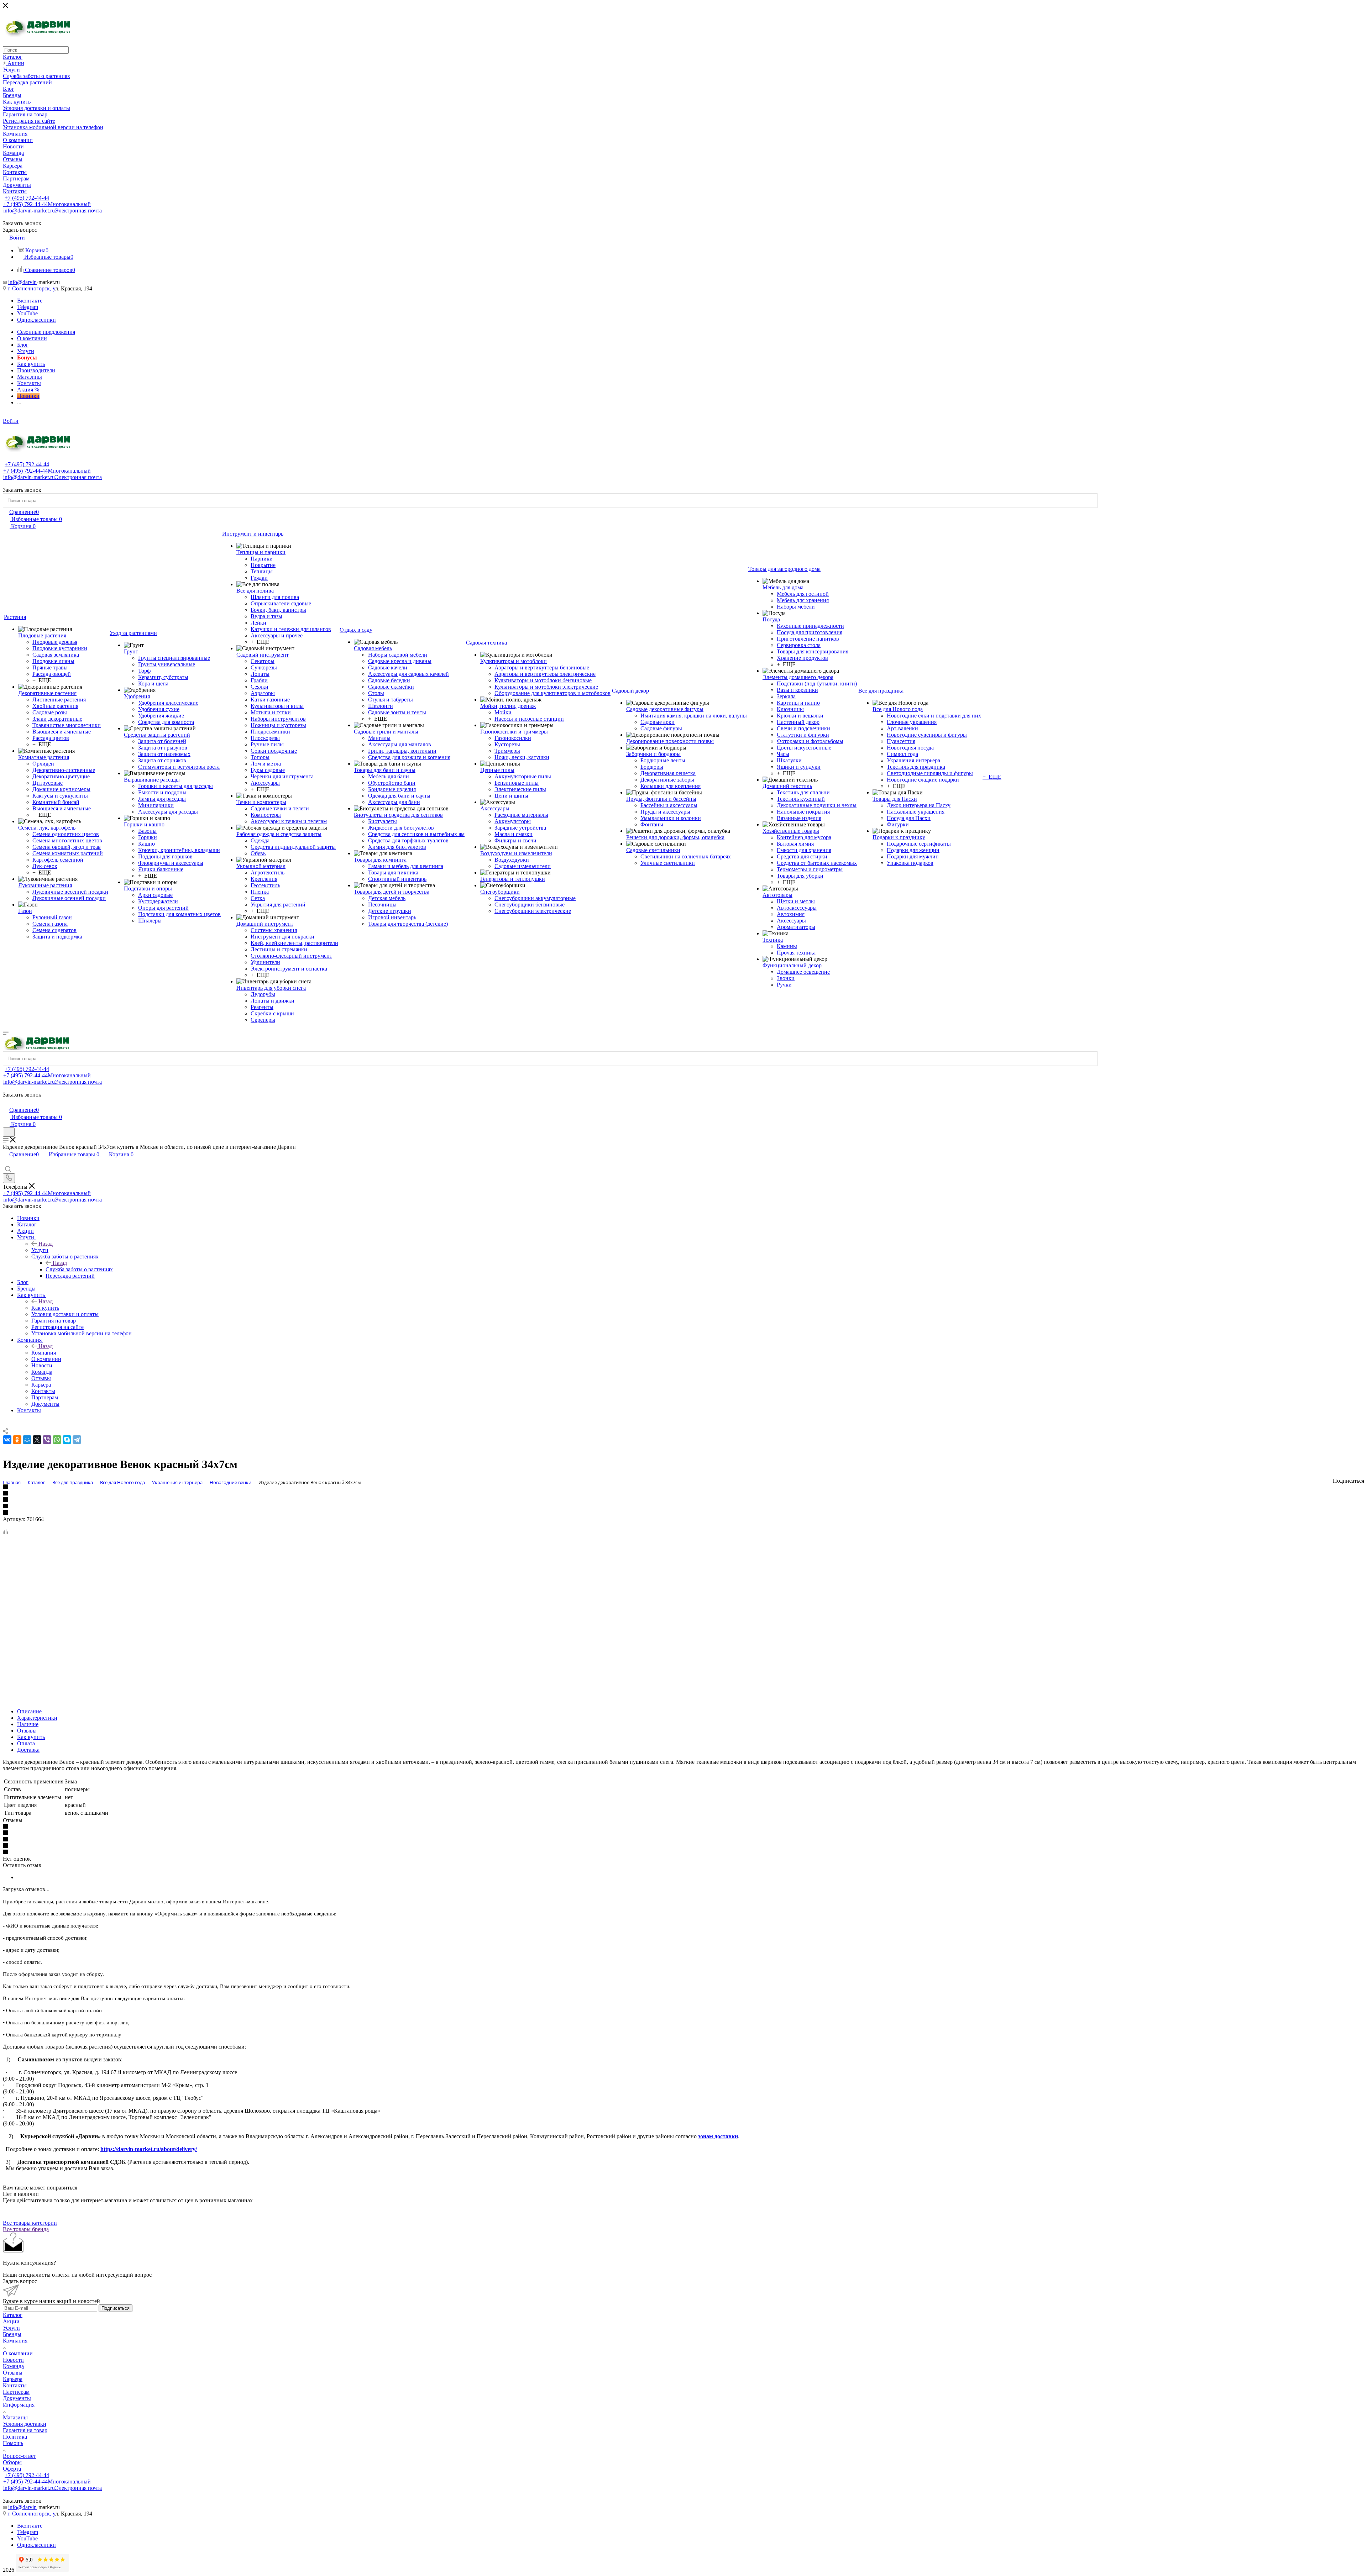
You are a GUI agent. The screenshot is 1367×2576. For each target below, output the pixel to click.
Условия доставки (25, 2424)
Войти (11, 421)
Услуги (40, 1250)
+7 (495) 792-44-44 (27, 198)
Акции (11, 2321)
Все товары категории (30, 2223)
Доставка (28, 1750)
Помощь (13, 2443)
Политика (15, 2437)
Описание (29, 1711)
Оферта (12, 2469)
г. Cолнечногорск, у (31, 288)
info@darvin (22, 282)
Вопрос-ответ (19, 2456)
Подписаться (116, 2308)
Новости (13, 2360)
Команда (13, 2366)
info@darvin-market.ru (53, 211)
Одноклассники (36, 320)
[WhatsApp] (57, 1440)
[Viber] (47, 1440)
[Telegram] (77, 1440)
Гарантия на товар (25, 2430)
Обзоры (12, 2462)
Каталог (13, 2315)
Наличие (28, 1724)
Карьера (13, 2379)
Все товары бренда (26, 2229)
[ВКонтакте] (7, 1440)
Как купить (45, 1308)
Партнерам (16, 2392)
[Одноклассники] (17, 1440)
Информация (19, 2405)
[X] (37, 1440)
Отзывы (27, 1731)
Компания (44, 1353)
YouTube (27, 313)
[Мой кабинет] (6, 1102)
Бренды (12, 2334)
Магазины (15, 2417)
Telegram (28, 307)
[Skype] (67, 1440)
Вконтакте (30, 301)
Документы (17, 2398)
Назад (46, 1244)
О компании (18, 2353)
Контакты (15, 2385)
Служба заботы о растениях (79, 1269)
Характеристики (37, 1718)
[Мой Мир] (27, 1440)
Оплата (26, 1743)
